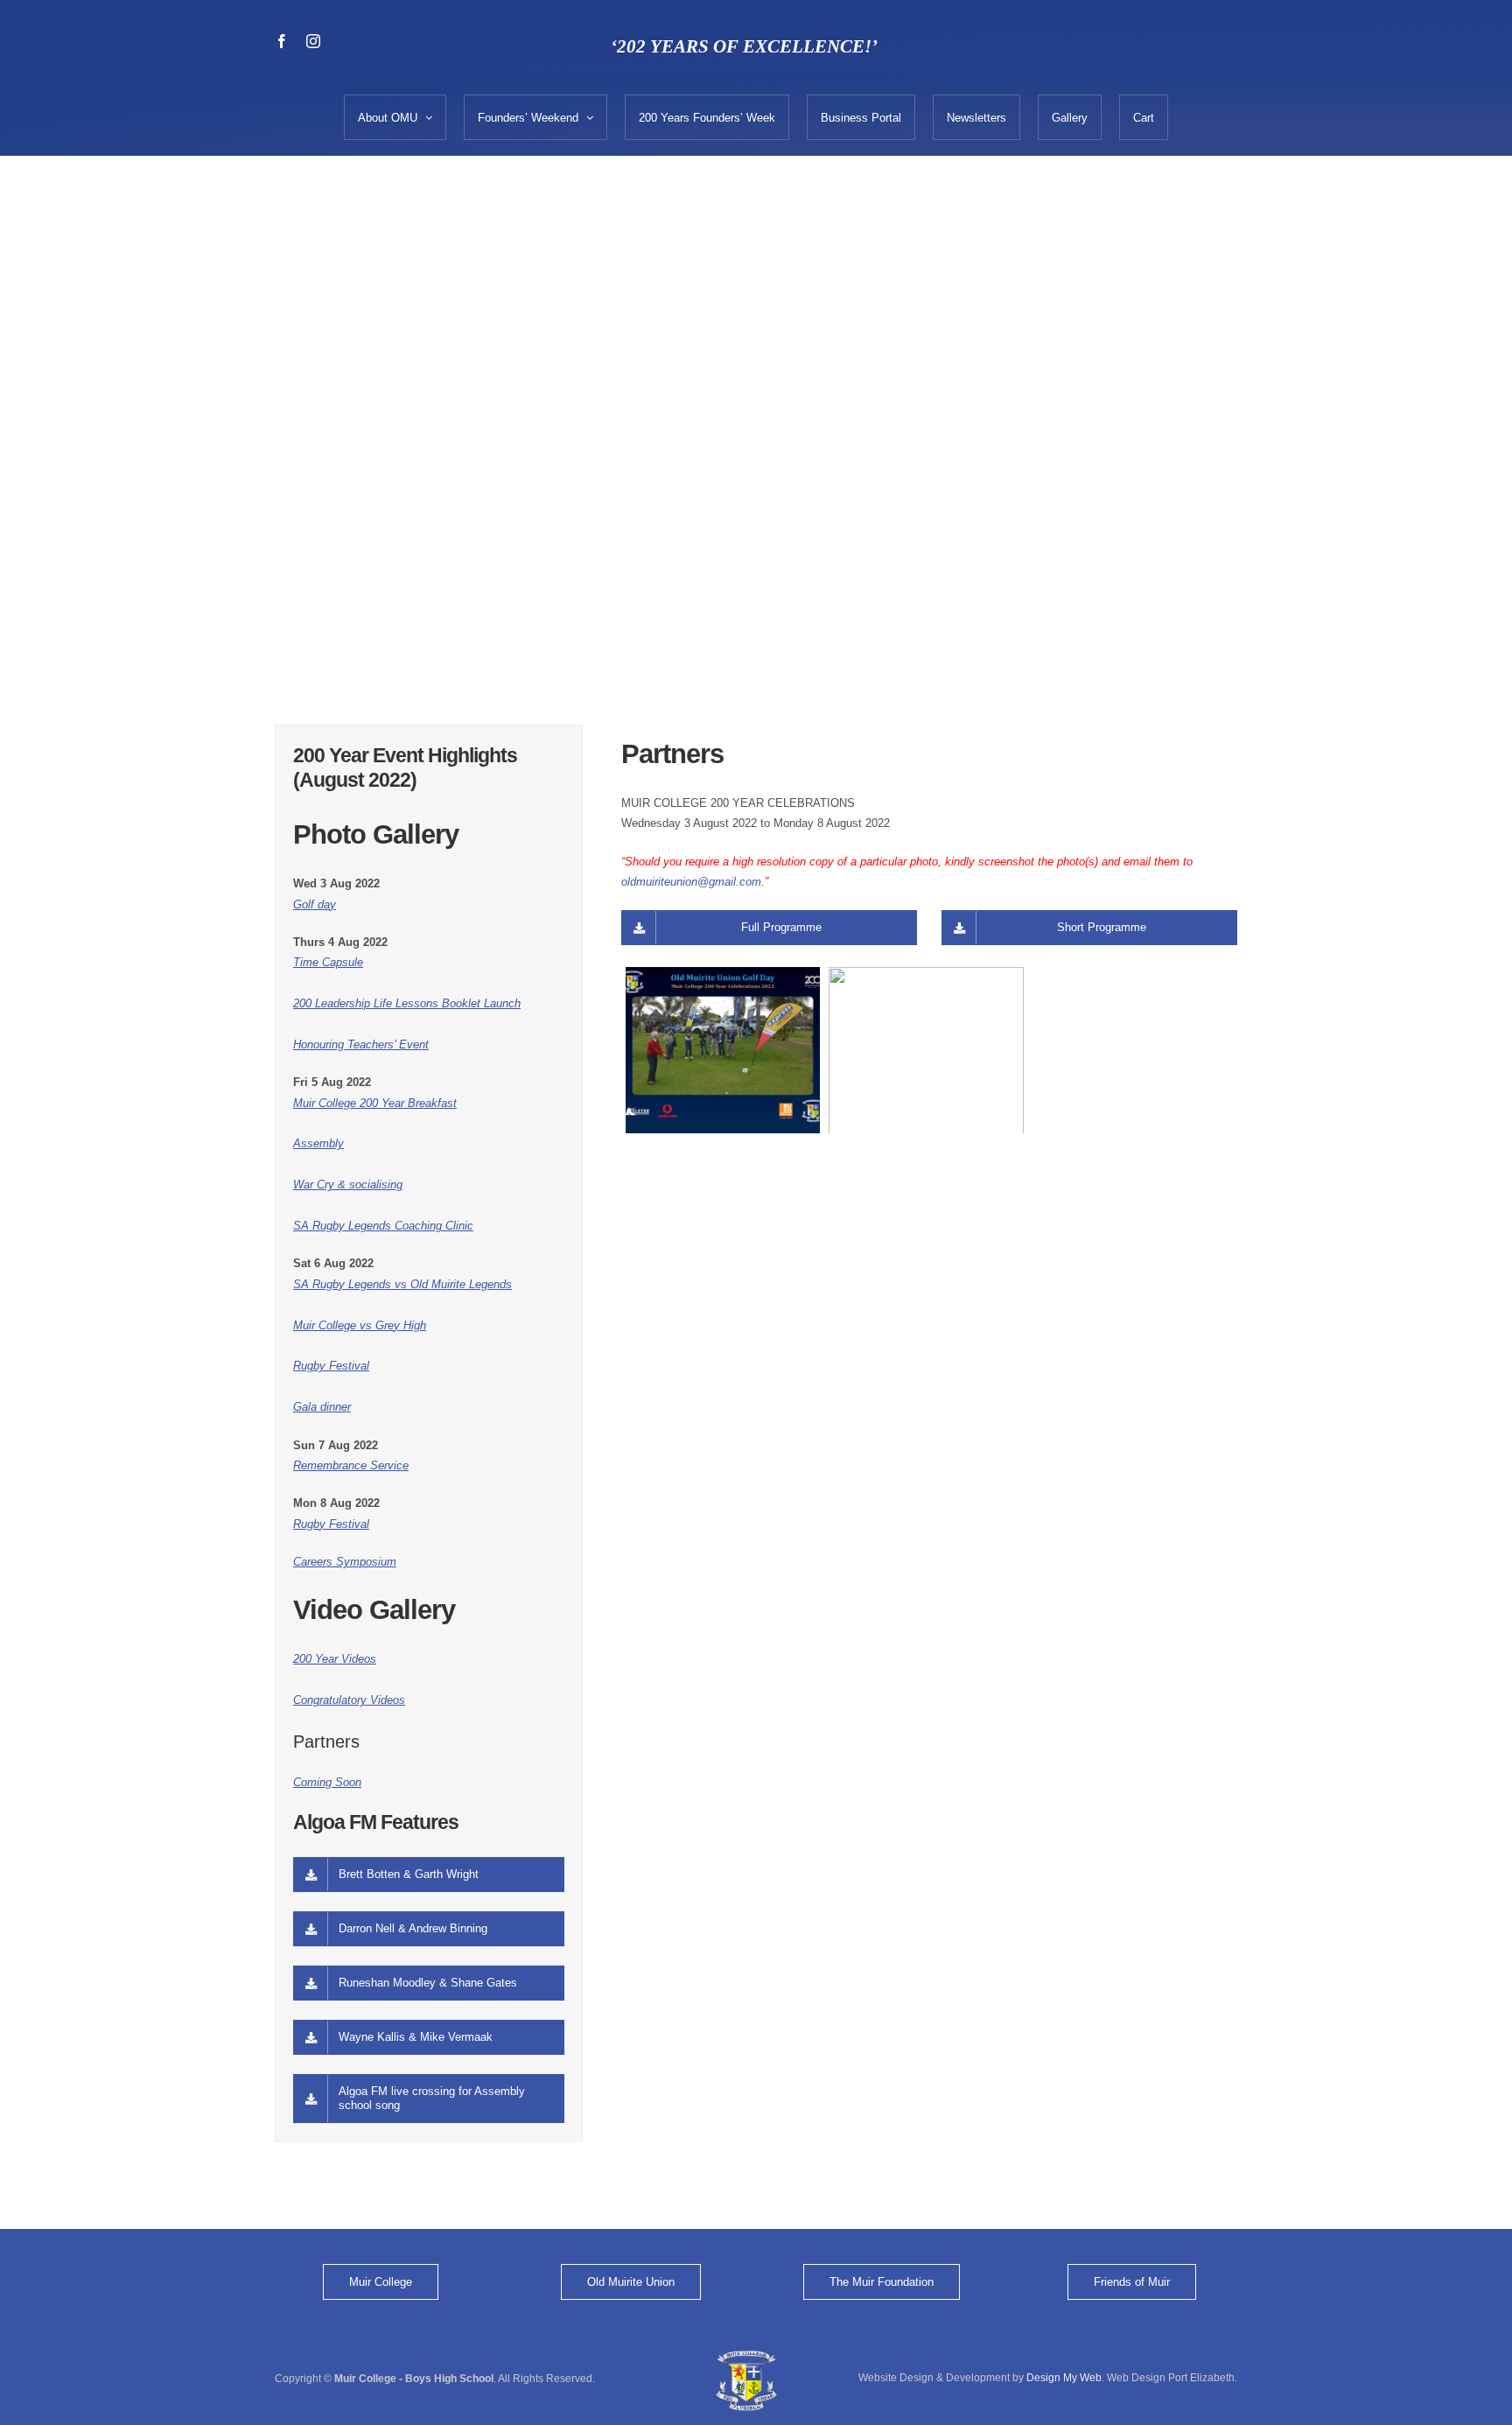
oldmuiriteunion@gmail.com (691, 882)
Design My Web (1064, 2378)
